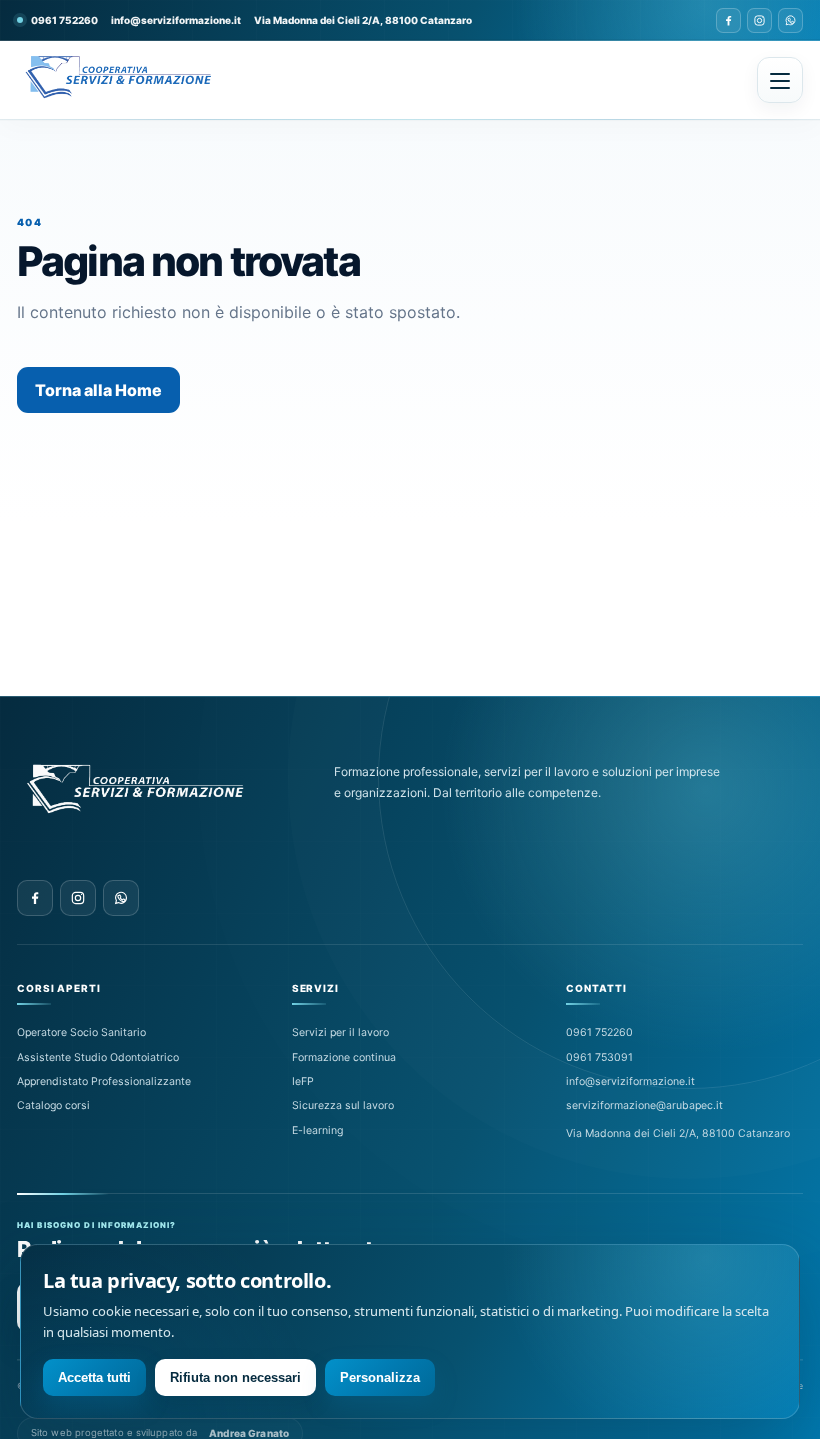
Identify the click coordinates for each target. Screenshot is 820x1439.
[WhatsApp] (790, 20)
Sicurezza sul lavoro (343, 1105)
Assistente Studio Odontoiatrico (98, 1057)
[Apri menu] (780, 80)
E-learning (317, 1130)
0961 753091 (599, 1057)
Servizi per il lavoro (340, 1032)
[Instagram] (759, 20)
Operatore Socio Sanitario (81, 1032)
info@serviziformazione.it (176, 20)
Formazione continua (344, 1057)
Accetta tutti (94, 1377)
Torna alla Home (98, 390)
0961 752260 (599, 1032)
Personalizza (380, 1377)
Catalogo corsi (53, 1105)
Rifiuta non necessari (235, 1377)
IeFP (303, 1081)
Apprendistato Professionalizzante (104, 1081)
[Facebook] (728, 20)
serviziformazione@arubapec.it (644, 1105)
